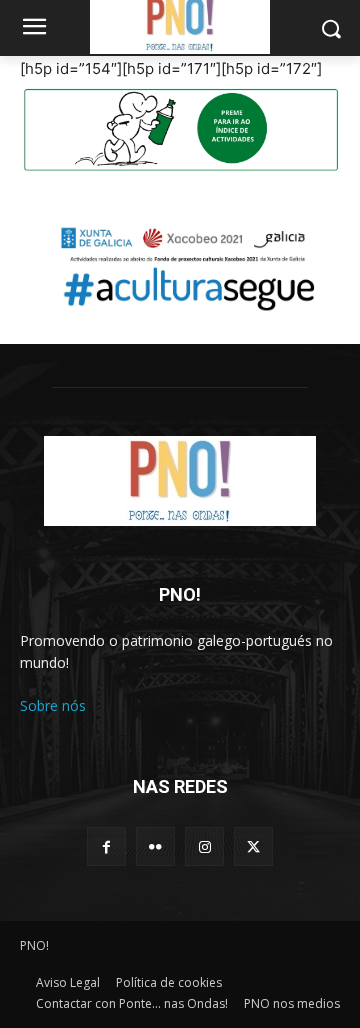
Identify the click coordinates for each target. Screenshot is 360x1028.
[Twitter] (253, 846)
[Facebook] (106, 846)
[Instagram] (204, 846)
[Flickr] (155, 846)
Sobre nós (53, 705)
